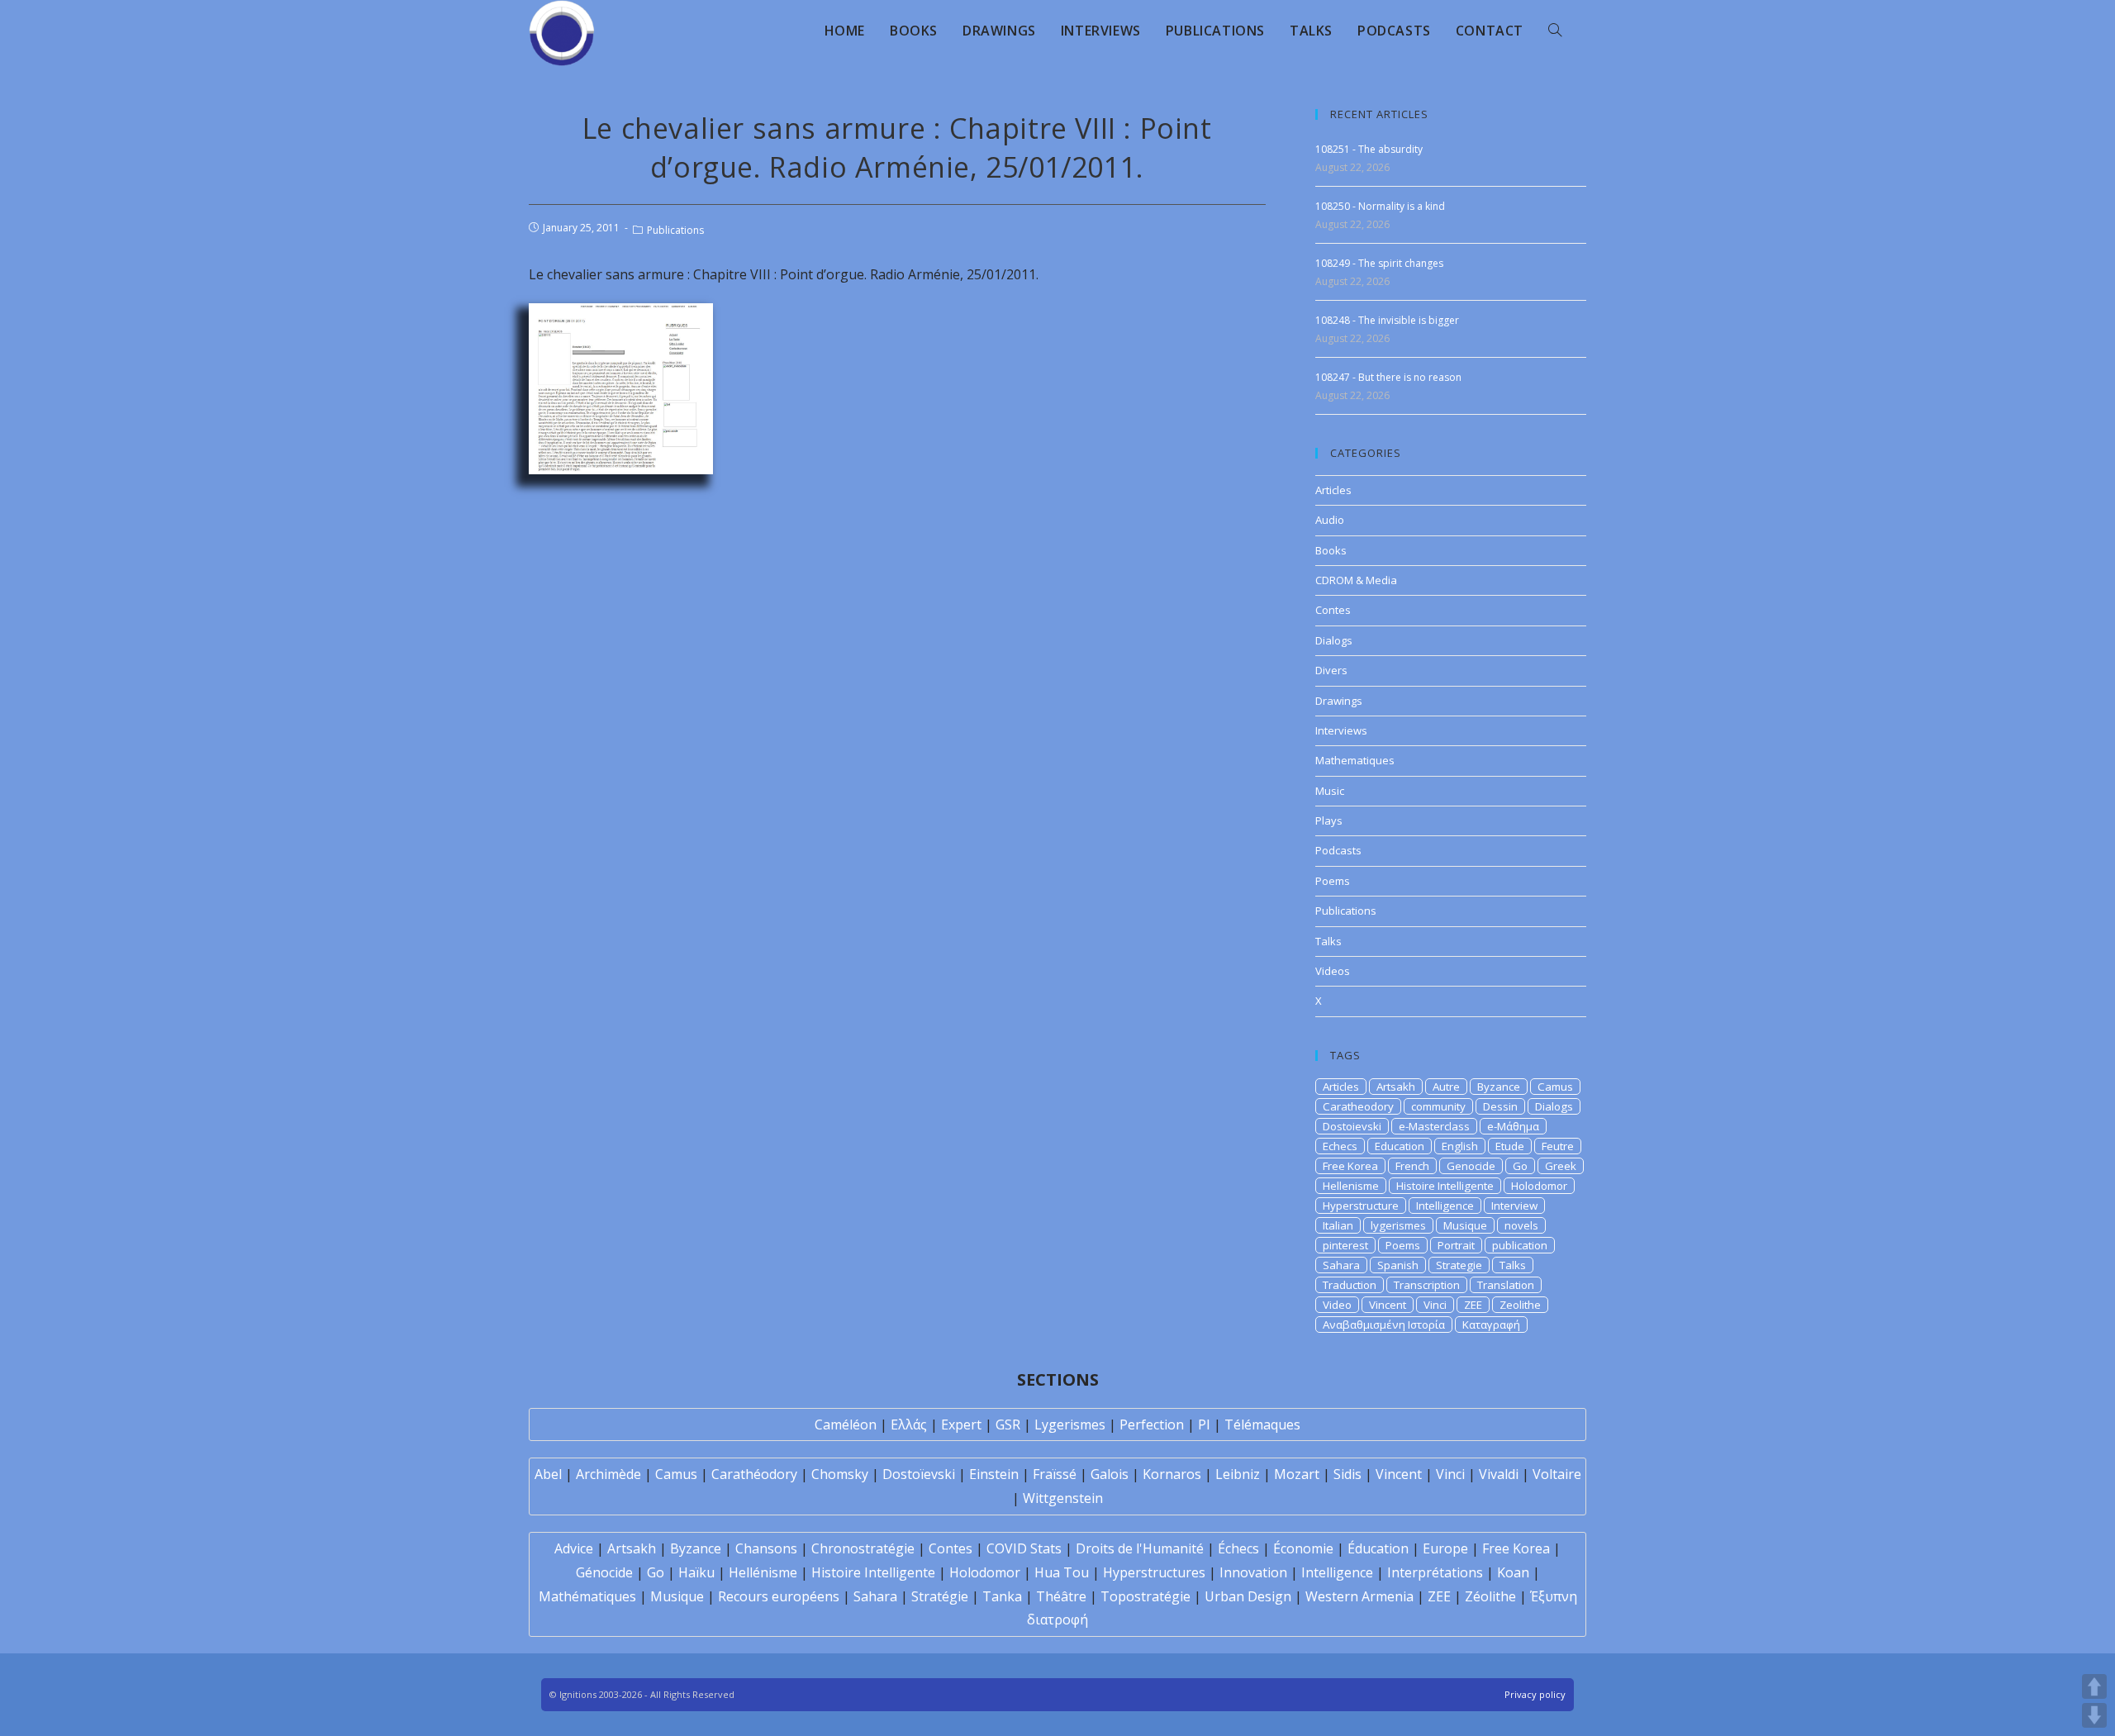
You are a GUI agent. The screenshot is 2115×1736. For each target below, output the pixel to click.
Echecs (1340, 1146)
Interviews (1341, 730)
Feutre (1558, 1146)
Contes (1333, 610)
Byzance (1499, 1087)
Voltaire (1557, 1474)
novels (1521, 1225)
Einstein (994, 1474)
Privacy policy (1535, 1694)
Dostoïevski (919, 1474)
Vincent (1388, 1305)
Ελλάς (909, 1424)
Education (1400, 1146)
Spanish (1398, 1265)
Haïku (696, 1572)
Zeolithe (1520, 1305)
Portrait (1456, 1245)
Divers (1331, 670)
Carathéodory (754, 1474)
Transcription (1427, 1285)
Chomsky (840, 1474)
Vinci (1435, 1305)
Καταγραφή (1491, 1325)
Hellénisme (763, 1572)
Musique (1465, 1225)
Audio (1330, 520)
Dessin (1500, 1106)
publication (1520, 1245)
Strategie (1459, 1265)
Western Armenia (1359, 1596)
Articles (1333, 490)
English (1460, 1146)
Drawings (1339, 701)
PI (1204, 1424)
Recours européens (779, 1596)
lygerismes (1398, 1225)
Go (1520, 1166)
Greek (1561, 1166)
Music (1330, 791)
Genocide (1471, 1166)
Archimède (608, 1474)
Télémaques (1262, 1424)
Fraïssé (1055, 1474)
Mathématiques (587, 1596)
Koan (1513, 1572)
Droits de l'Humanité (1140, 1548)
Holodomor (1539, 1186)
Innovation (1253, 1572)
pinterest (1345, 1245)
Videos (1333, 971)
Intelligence (1445, 1206)
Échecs (1238, 1548)
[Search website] (1555, 31)
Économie (1303, 1548)
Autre (1446, 1087)
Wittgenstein (1063, 1498)
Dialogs (1334, 640)
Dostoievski (1352, 1126)
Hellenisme (1351, 1186)
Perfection (1152, 1424)
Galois (1110, 1474)
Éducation (1378, 1548)
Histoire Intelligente (1445, 1186)
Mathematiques (1355, 760)
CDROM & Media (1356, 580)
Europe (1445, 1548)
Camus (1555, 1087)
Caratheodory (1358, 1106)
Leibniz (1238, 1474)
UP (2094, 1686)
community (1438, 1106)
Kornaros (1172, 1474)
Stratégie (940, 1596)
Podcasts (1338, 850)
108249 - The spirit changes (1379, 263)
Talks (1328, 941)
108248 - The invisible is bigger (1387, 320)
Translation (1506, 1285)
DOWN (2094, 1715)
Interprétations (1435, 1572)
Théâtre (1061, 1596)
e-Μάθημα (1513, 1126)
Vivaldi (1499, 1474)
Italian (1338, 1225)
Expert (961, 1424)
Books (1331, 550)
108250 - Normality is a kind (1380, 206)
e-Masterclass (1434, 1126)
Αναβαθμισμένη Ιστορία (1384, 1325)
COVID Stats (1024, 1548)
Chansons (766, 1548)
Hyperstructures (1154, 1572)
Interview (1514, 1206)
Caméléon (846, 1424)
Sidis (1347, 1474)
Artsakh (1396, 1087)
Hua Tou (1062, 1572)
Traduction (1350, 1285)
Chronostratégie (863, 1548)
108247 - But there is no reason (1388, 377)
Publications (675, 230)
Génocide (604, 1572)
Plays (1329, 820)
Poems (1333, 881)
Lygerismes (1070, 1424)
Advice (574, 1548)
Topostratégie (1145, 1596)
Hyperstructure (1361, 1206)
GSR (1008, 1424)
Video (1337, 1305)
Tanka (1002, 1596)
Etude (1510, 1146)
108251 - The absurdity (1369, 149)
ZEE (1473, 1305)
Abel (548, 1474)
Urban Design (1248, 1596)
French (1412, 1166)
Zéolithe (1490, 1596)
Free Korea (1350, 1166)
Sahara (1341, 1265)
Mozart (1297, 1474)
